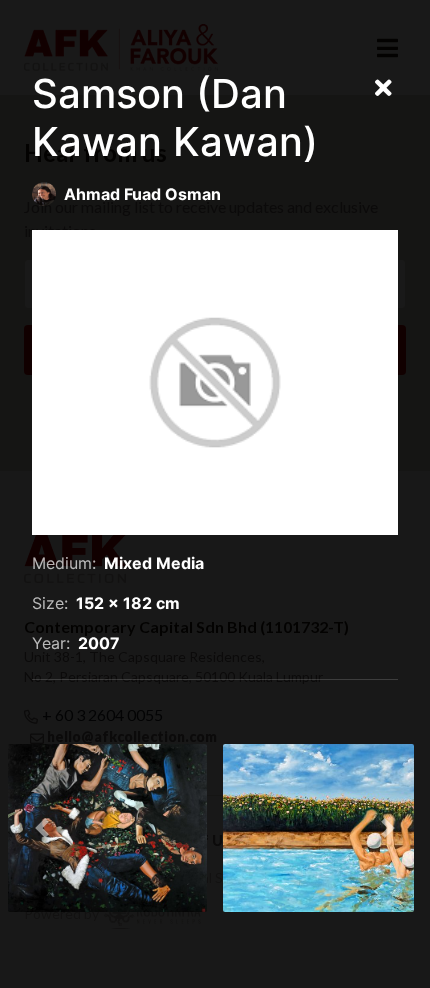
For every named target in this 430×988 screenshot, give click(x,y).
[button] (42, 828)
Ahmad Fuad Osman (142, 194)
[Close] (383, 89)
